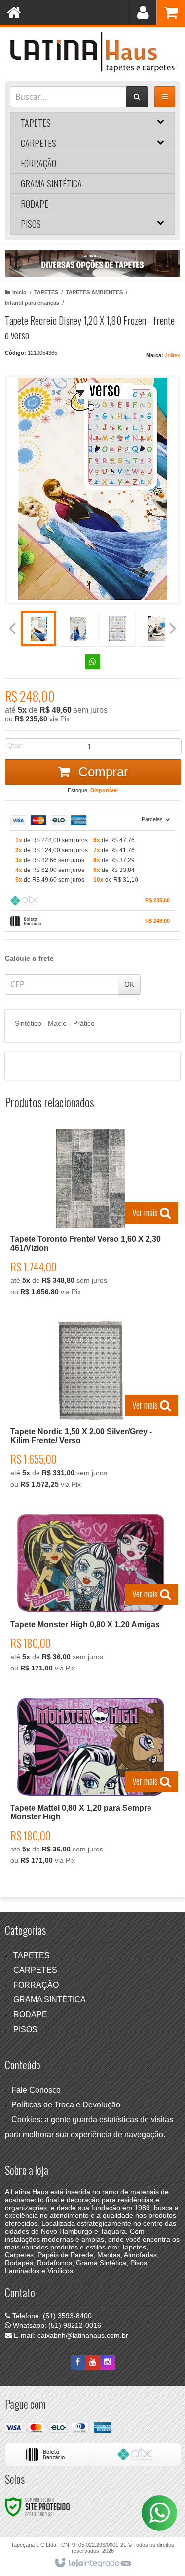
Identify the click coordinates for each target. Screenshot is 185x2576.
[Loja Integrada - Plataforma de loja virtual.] (92, 2563)
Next (168, 260)
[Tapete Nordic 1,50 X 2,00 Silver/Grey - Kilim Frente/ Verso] (91, 1408)
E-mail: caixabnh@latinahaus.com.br (70, 2335)
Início (19, 292)
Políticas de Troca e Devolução (66, 2105)
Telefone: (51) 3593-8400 (51, 2316)
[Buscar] (137, 97)
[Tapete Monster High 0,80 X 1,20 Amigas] (91, 1596)
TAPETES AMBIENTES (94, 292)
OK (129, 984)
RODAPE (30, 2014)
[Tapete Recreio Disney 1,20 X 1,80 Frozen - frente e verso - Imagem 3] (117, 628)
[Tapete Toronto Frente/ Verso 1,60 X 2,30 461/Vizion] (91, 1215)
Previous (17, 264)
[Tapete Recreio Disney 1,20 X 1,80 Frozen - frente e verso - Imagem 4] (157, 628)
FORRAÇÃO (36, 1985)
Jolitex (172, 355)
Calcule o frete (29, 958)
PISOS (25, 2029)
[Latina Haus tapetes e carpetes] (92, 52)
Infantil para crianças (32, 303)
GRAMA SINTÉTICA (50, 2000)
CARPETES (35, 1970)
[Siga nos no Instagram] (108, 2362)
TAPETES (46, 292)
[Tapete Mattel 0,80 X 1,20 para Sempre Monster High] (91, 1784)
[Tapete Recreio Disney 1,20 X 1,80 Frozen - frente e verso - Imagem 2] (78, 628)
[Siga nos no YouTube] (93, 2362)
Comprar (102, 772)
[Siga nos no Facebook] (78, 2362)
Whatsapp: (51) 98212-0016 (56, 2325)
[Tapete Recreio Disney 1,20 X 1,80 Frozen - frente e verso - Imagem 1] (38, 628)
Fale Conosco (36, 2090)
